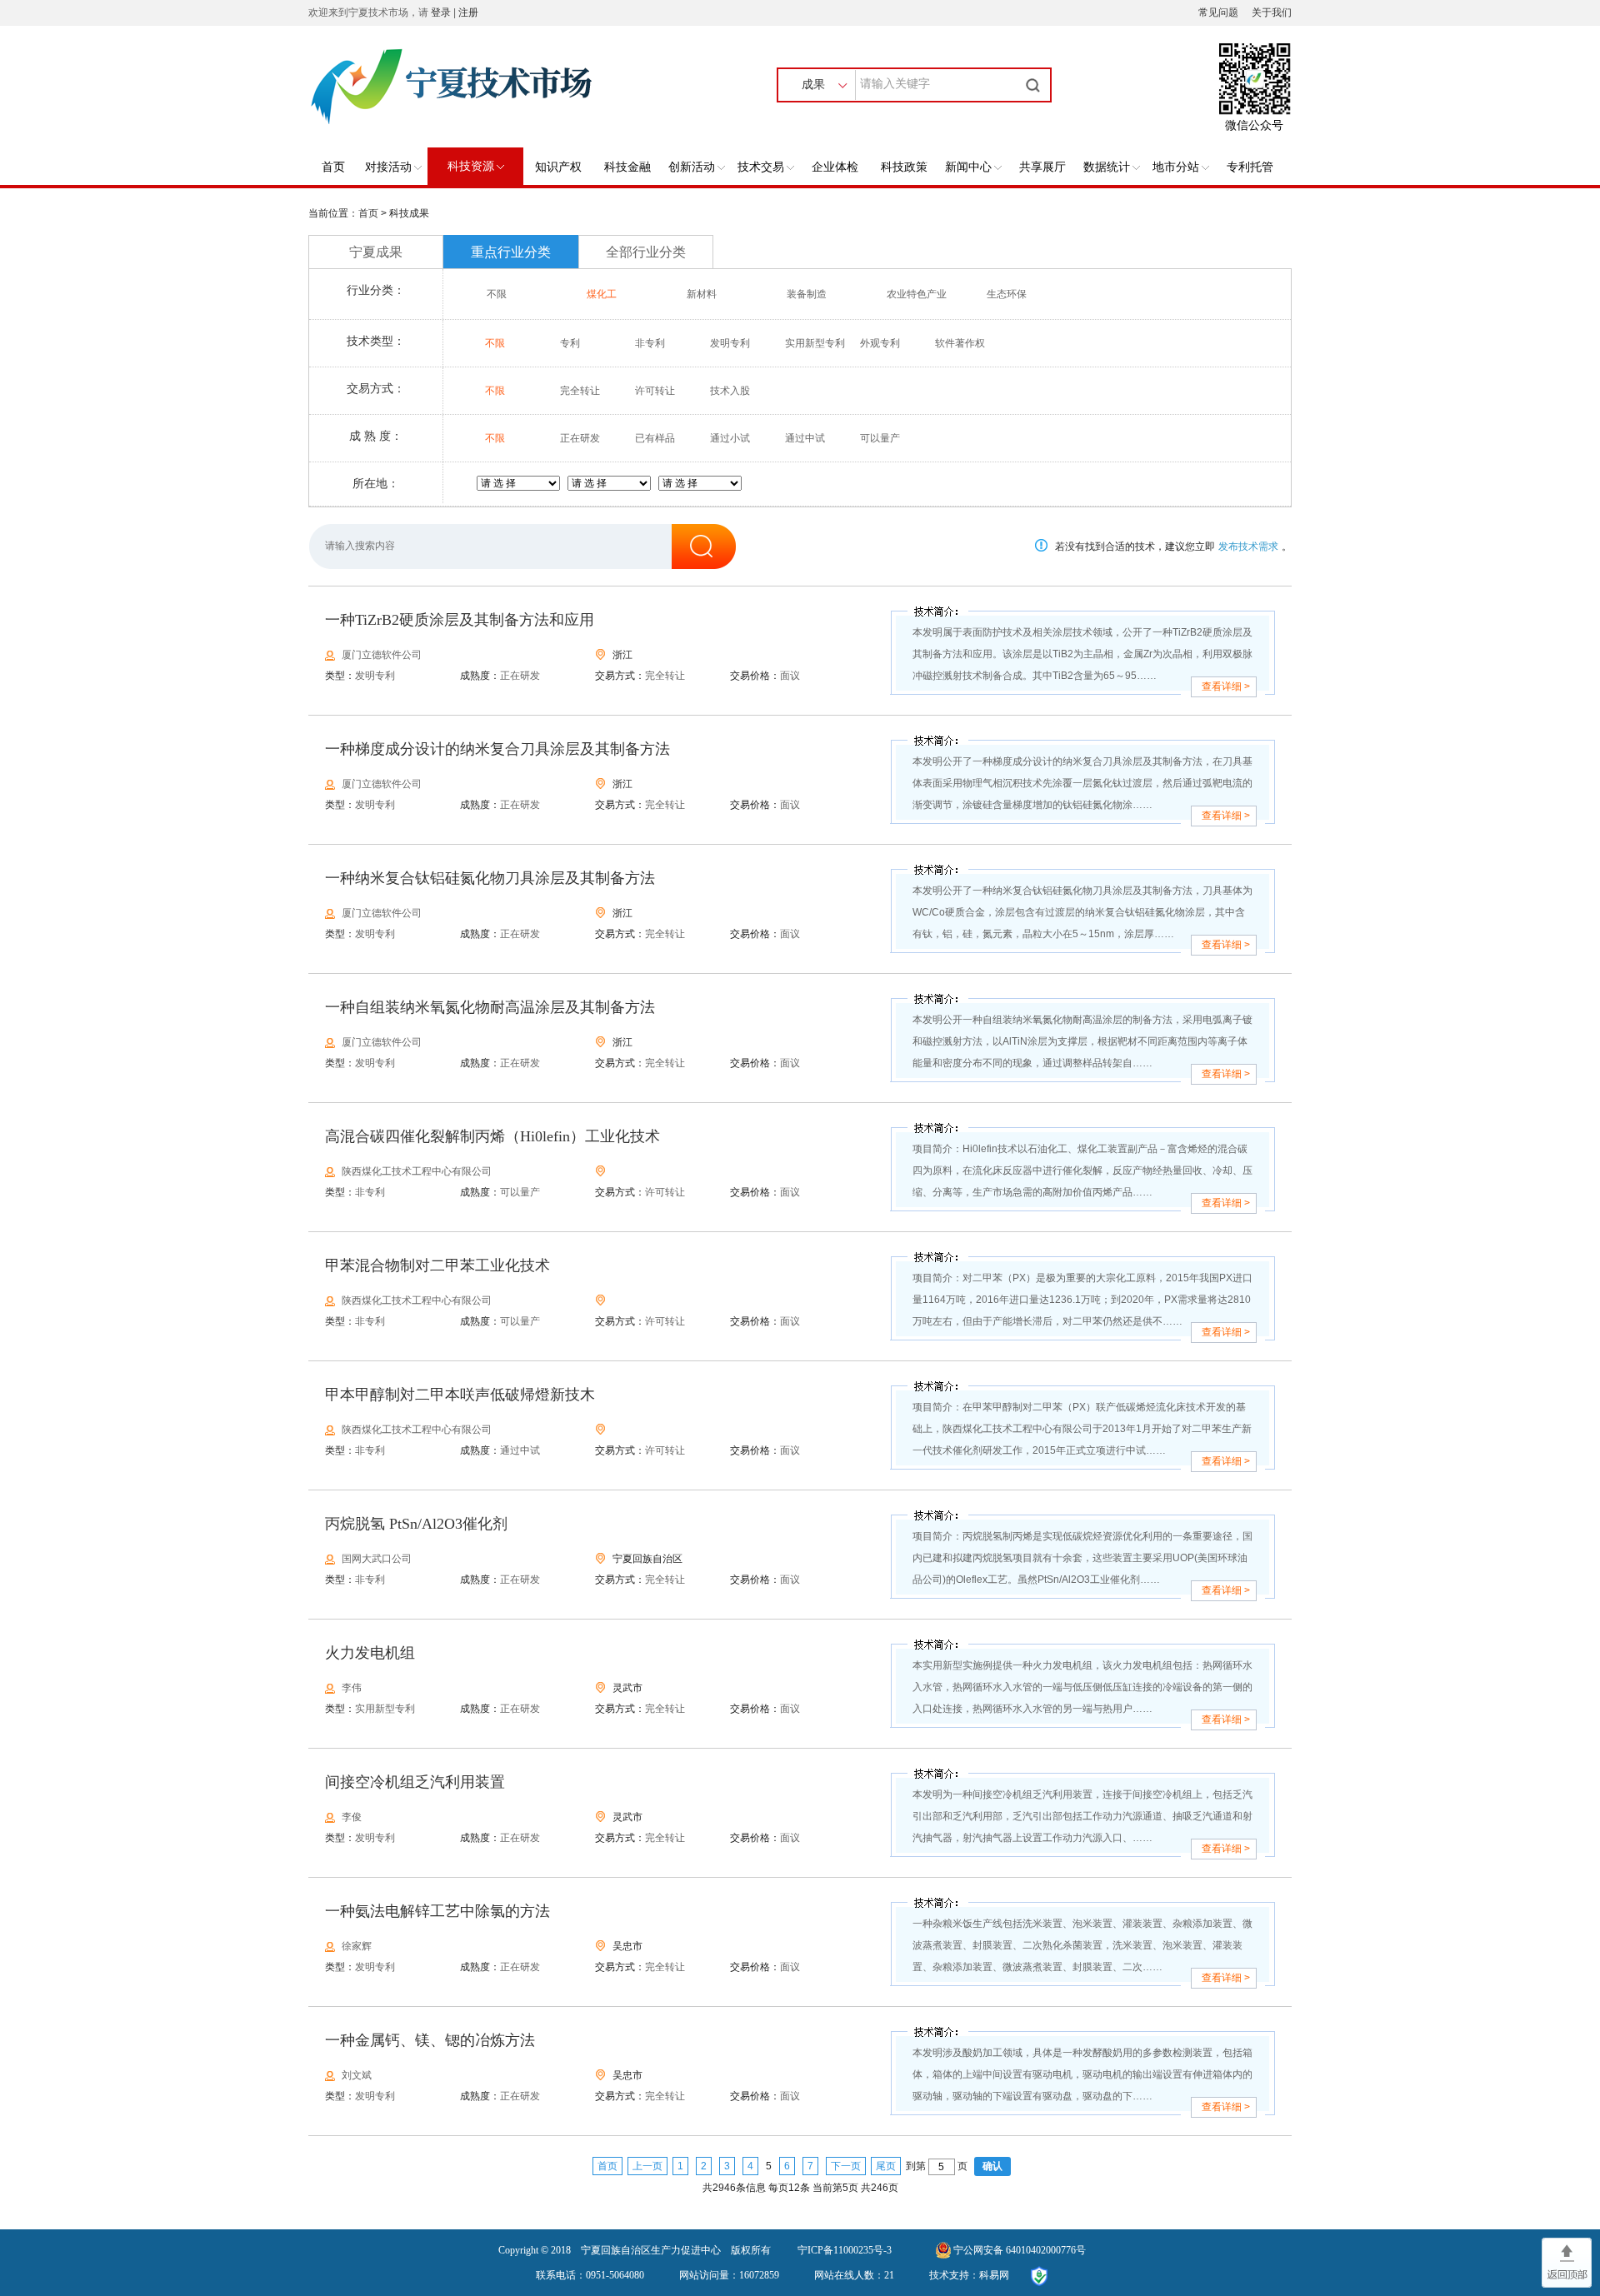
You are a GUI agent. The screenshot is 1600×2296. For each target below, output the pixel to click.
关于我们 (1272, 12)
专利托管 (1250, 167)
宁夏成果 (376, 252)
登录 (441, 12)
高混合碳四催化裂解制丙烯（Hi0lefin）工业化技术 (492, 1136)
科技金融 (627, 167)
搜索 (1035, 85)
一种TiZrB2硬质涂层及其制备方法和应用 (460, 620)
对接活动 (388, 167)
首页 (333, 167)
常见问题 (1218, 12)
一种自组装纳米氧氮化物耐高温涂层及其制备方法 (490, 1007)
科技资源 (471, 166)
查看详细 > (1226, 686)
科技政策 (904, 167)
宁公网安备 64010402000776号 (1020, 2250)
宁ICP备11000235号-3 (845, 2250)
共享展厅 (1042, 167)
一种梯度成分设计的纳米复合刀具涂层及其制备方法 (497, 749)
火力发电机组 (370, 1653)
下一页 (846, 2166)
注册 (468, 12)
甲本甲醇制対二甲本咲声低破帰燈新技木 (460, 1395)
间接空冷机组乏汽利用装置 (415, 1782)
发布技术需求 (1248, 547)
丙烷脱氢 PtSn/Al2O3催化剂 (416, 1524)
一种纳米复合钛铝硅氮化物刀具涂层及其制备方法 (490, 878)
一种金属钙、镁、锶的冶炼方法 (430, 2040)
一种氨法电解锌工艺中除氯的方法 (437, 1911)
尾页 (886, 2166)
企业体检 (835, 167)
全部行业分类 (646, 252)
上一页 (647, 2166)
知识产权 (558, 167)
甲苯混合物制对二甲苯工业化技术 (437, 1265)
